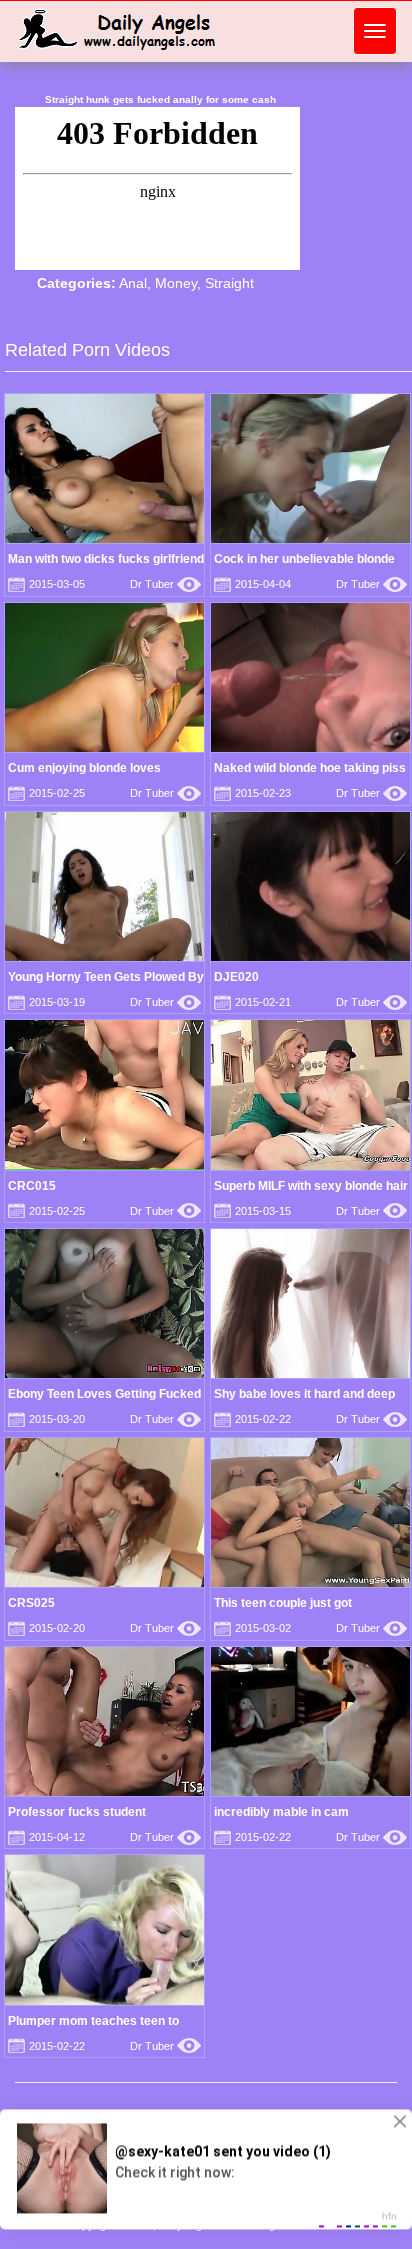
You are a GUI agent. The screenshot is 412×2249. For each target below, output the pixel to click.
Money (176, 283)
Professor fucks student (77, 1812)
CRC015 (32, 1186)
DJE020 (236, 977)
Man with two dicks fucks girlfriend (106, 559)
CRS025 (31, 1603)
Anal (133, 283)
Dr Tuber (165, 584)
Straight (229, 283)
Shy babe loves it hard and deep (304, 1394)
